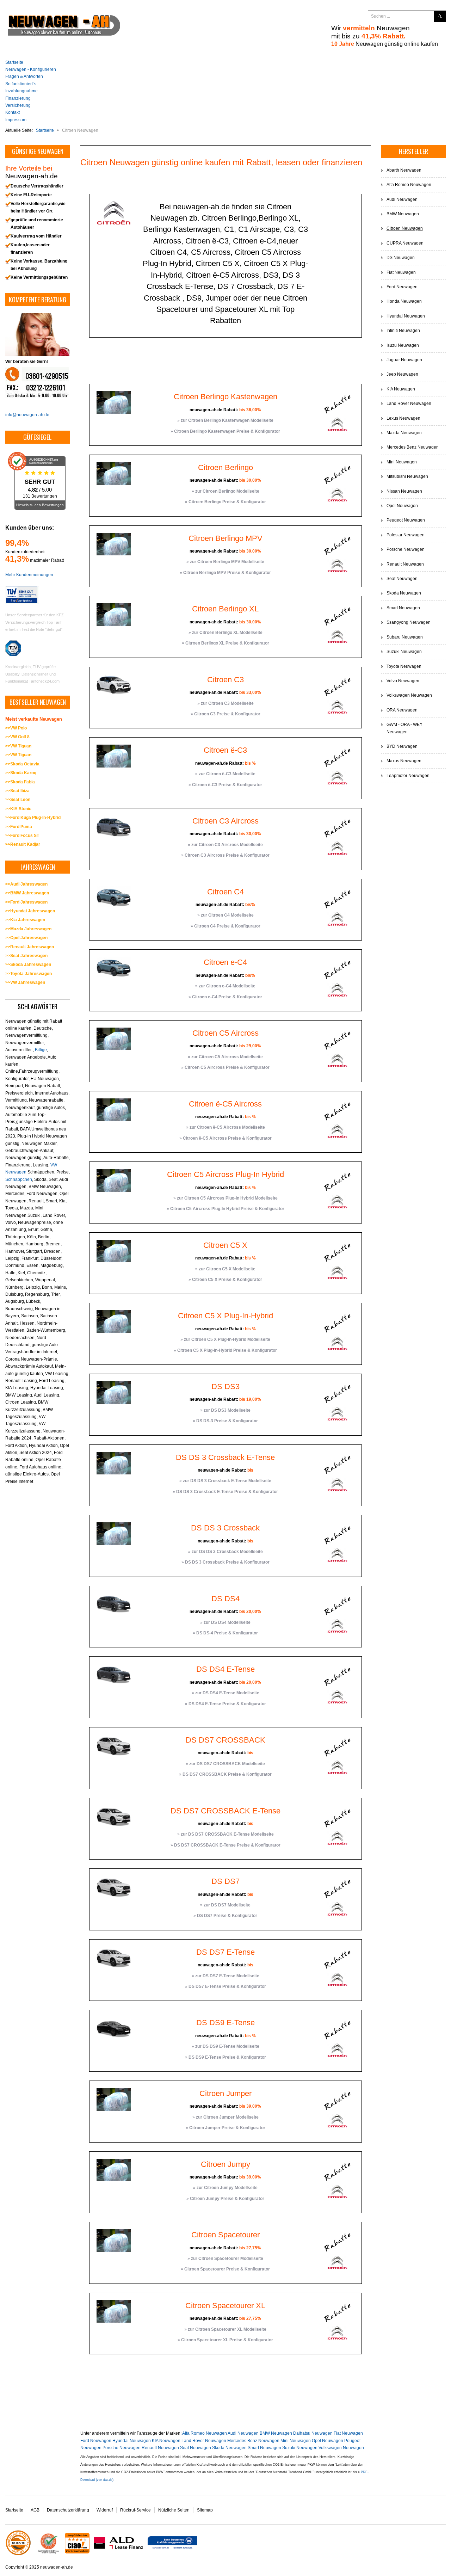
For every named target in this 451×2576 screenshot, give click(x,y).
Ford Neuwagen (96, 2441)
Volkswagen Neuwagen (341, 2448)
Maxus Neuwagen (404, 761)
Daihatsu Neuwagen (313, 2433)
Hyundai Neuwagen (132, 2441)
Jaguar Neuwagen (404, 360)
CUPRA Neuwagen (405, 243)
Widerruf (105, 2510)
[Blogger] (356, 17)
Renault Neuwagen (160, 2448)
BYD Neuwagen (402, 746)
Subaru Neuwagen (405, 637)
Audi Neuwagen (243, 2433)
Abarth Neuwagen (404, 170)
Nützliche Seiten (174, 2510)
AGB (35, 2510)
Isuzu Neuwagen (403, 345)
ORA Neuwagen (402, 710)
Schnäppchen (19, 1179)
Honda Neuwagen (404, 301)
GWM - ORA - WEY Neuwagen (404, 728)
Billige (41, 1050)
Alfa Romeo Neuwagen (205, 2433)
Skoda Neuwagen (229, 2448)
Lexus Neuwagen (403, 418)
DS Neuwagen (401, 258)
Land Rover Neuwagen (204, 2441)
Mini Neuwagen (296, 2441)
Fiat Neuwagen (348, 2433)
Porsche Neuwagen (122, 2448)
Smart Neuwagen (264, 2448)
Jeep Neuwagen (402, 374)
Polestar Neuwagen (406, 535)
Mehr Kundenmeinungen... (31, 575)
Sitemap (205, 2510)
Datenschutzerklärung (68, 2510)
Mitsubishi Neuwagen (407, 476)
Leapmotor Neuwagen (408, 776)
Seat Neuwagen (196, 2448)
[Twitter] (342, 17)
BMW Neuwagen (276, 2433)
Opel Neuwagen (328, 2441)
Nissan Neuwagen (404, 491)
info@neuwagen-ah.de (27, 415)
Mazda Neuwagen (404, 433)
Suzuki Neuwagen (300, 2448)
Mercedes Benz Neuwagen (253, 2441)
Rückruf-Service (135, 2510)
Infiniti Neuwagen (403, 331)
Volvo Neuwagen (403, 681)
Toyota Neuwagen (404, 666)
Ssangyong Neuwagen (409, 622)
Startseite (14, 2510)
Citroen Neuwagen (405, 228)
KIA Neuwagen (166, 2441)
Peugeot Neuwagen (406, 520)
